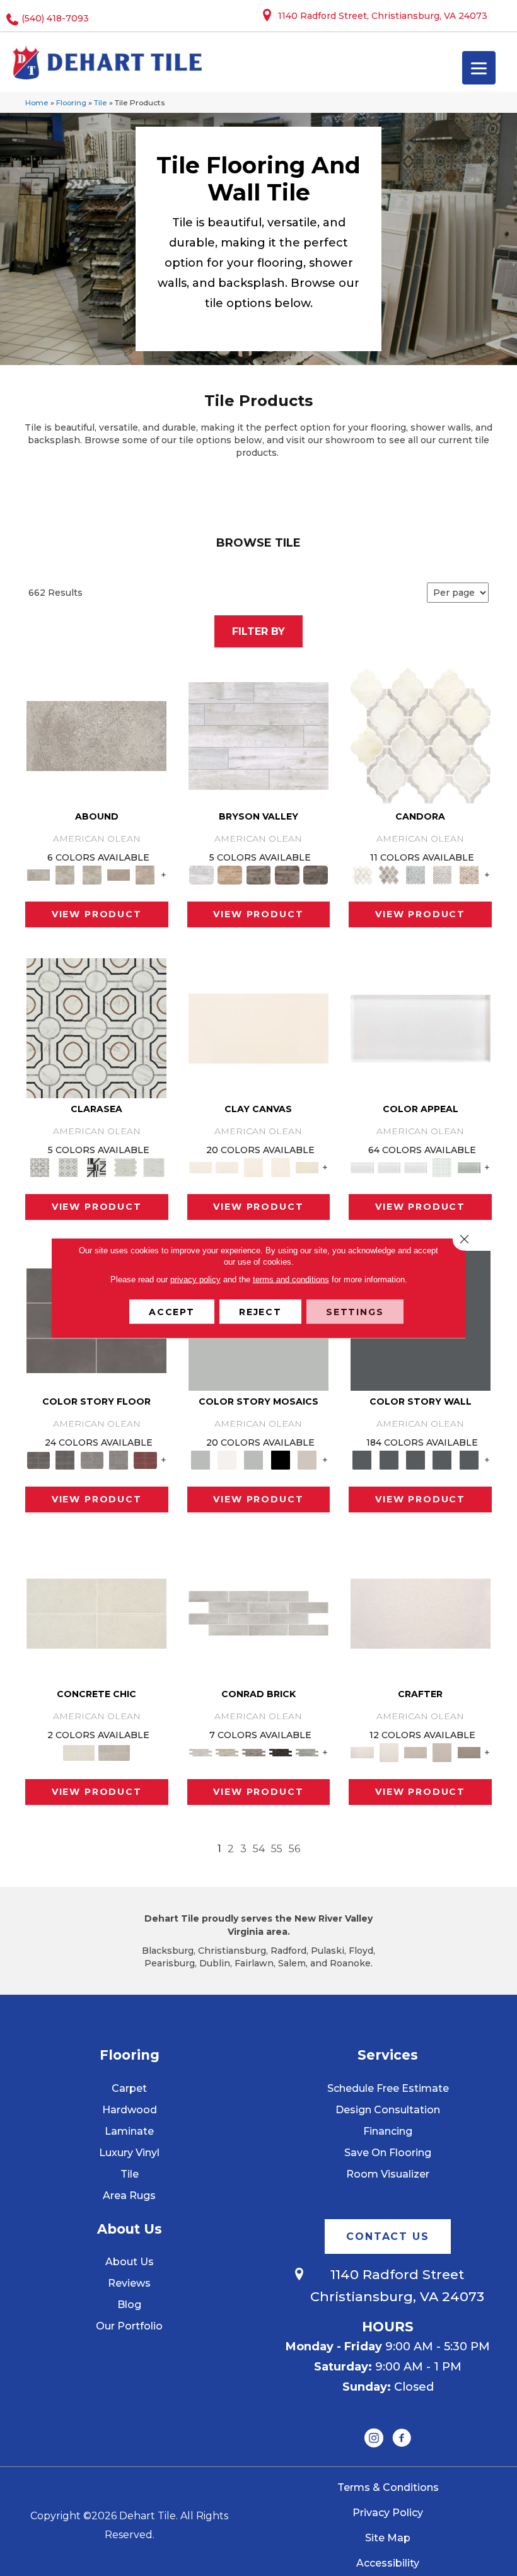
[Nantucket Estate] (258, 874)
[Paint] (307, 1167)
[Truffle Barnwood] (316, 874)
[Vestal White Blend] (421, 735)
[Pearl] (421, 1027)
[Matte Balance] (253, 1459)
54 (259, 1849)
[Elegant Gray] (114, 1752)
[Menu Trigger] (479, 68)
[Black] (281, 1459)
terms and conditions (291, 1279)
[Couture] (97, 1167)
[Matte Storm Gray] (92, 1459)
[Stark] (281, 1752)
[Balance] (200, 1459)
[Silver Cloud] (469, 1167)
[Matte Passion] (145, 1459)
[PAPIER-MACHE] (421, 1612)
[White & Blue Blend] (415, 874)
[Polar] (258, 1612)
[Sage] (307, 1752)
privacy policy (195, 1279)
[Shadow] (362, 1459)
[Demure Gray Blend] (389, 874)
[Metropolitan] (96, 1027)
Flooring (71, 102)
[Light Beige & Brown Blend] (469, 874)
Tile (101, 102)
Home (37, 102)
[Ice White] (227, 1459)
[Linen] (227, 1752)
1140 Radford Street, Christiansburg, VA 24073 (383, 16)
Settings (355, 1312)
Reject (260, 1312)
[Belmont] (68, 1167)
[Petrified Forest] (287, 874)
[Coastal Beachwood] (258, 735)
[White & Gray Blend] (442, 874)
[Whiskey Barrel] (230, 874)
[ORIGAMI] (469, 1752)
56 (294, 1849)
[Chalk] (258, 1027)
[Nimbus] (96, 735)
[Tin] (253, 1752)
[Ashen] (119, 874)
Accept (172, 1312)
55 (277, 1849)
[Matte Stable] (307, 1459)
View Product (97, 914)
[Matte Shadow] (38, 1459)
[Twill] (415, 1752)
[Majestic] (125, 1167)
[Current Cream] (96, 1612)
